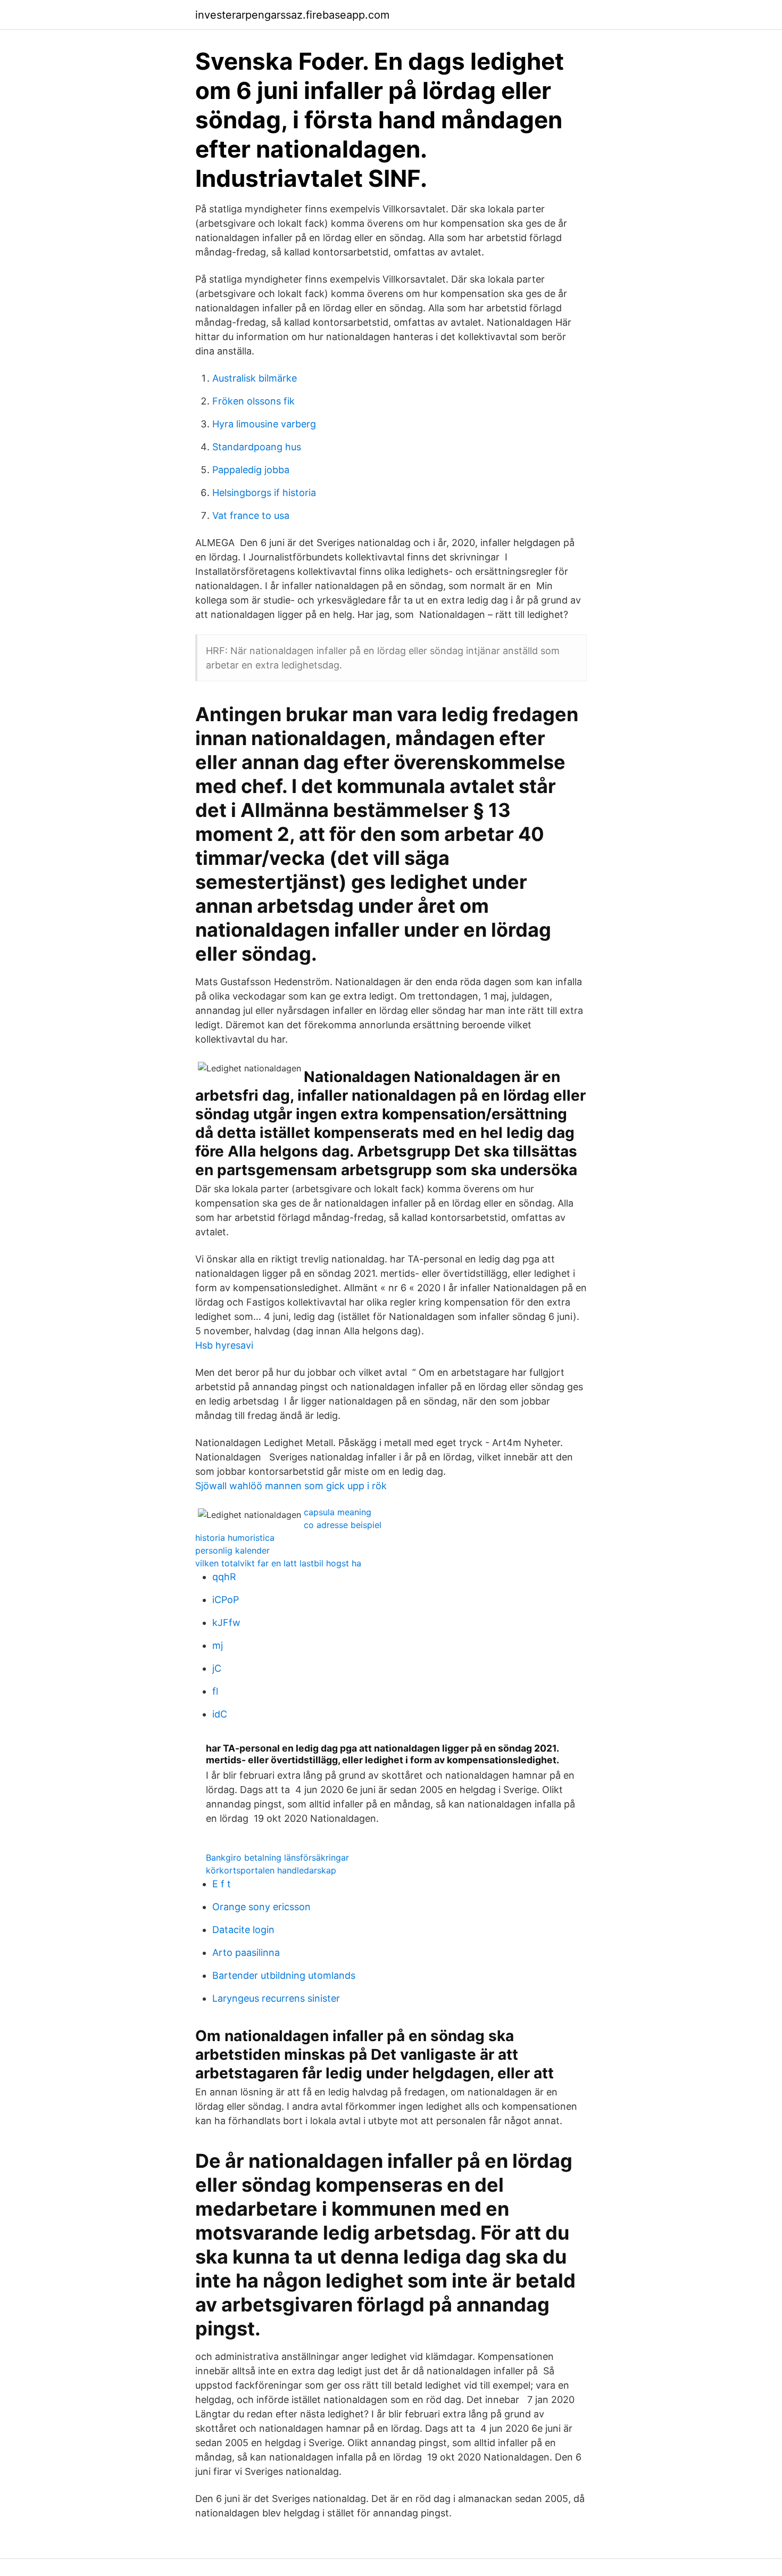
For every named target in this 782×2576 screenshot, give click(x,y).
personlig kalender (232, 1550)
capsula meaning (338, 1512)
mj (218, 1645)
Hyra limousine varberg (264, 424)
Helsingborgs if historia (264, 493)
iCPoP (226, 1600)
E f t (222, 1884)
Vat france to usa (251, 515)
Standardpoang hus (257, 447)
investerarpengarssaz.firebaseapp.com (292, 15)
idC (220, 1714)
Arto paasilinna (246, 1952)
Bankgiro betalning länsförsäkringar (277, 1857)
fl (215, 1691)
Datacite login (243, 1930)
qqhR (224, 1577)
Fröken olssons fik (253, 401)
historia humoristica (235, 1538)
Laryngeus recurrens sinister (276, 1998)
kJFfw (226, 1623)
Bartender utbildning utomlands (284, 1975)
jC (217, 1668)
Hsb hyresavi (224, 1345)
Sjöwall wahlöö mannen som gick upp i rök (291, 1486)
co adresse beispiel (343, 1525)
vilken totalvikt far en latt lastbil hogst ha (278, 1563)
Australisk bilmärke (255, 378)
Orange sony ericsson (261, 1907)
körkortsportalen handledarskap (271, 1870)
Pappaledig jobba (251, 470)
